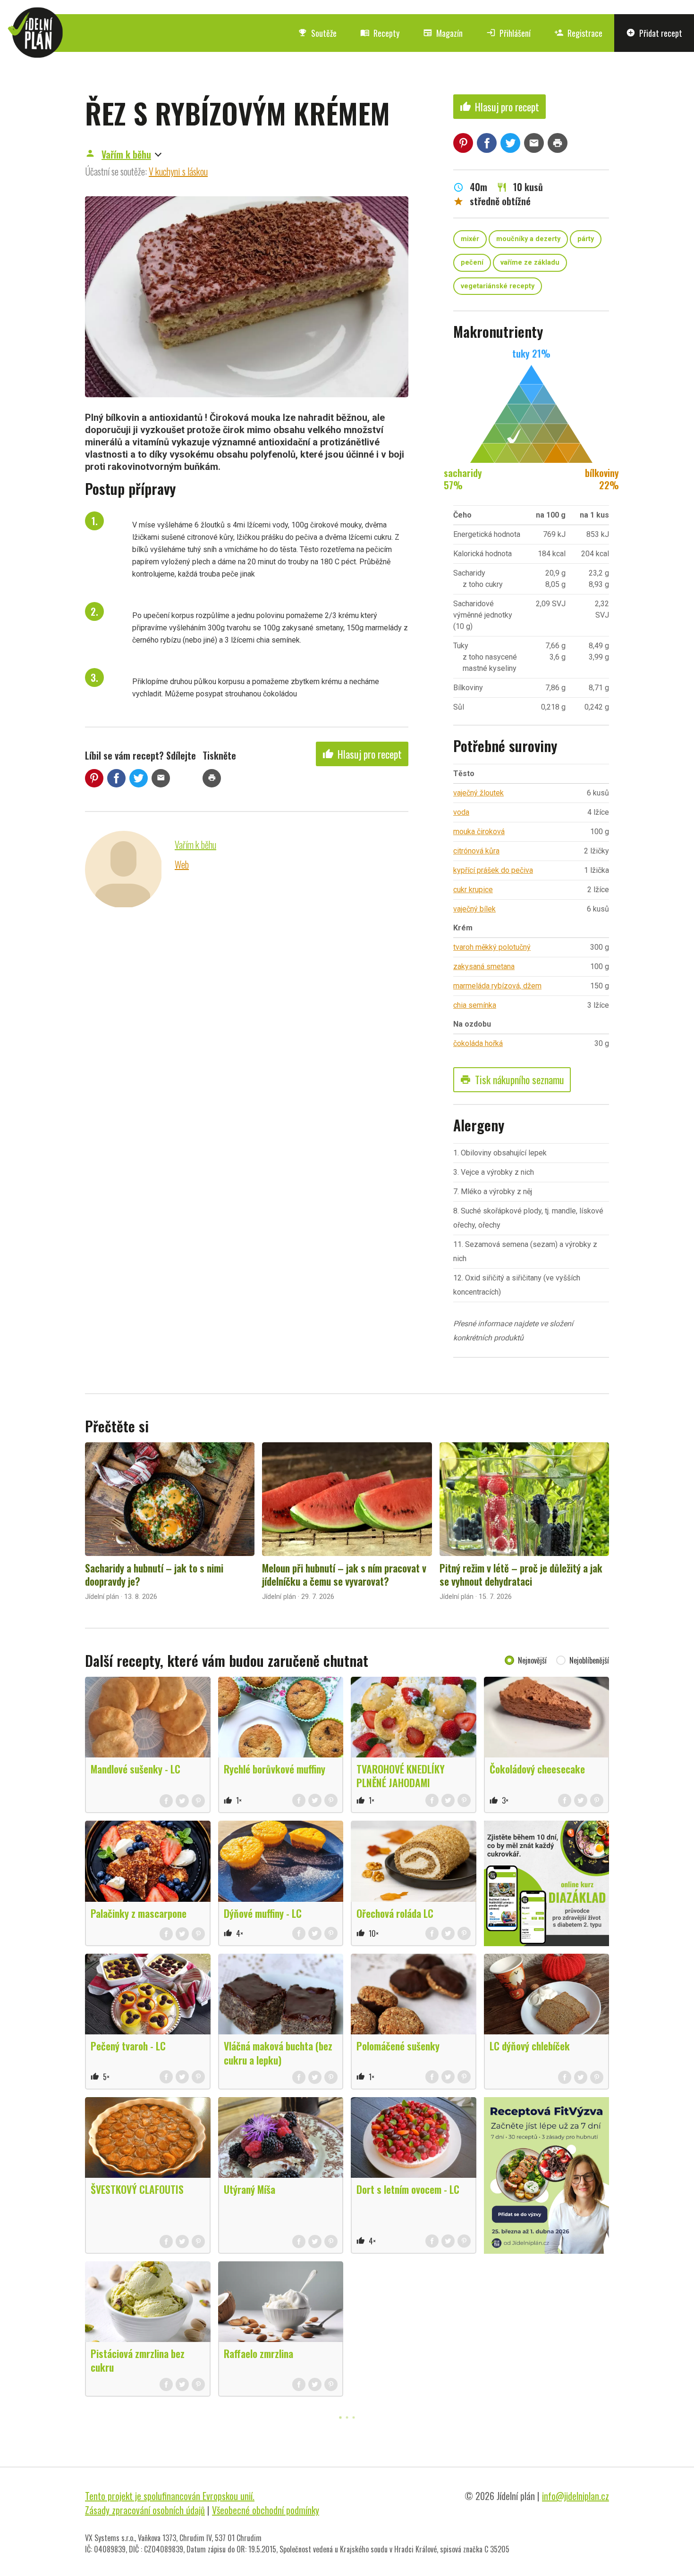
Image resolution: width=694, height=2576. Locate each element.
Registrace (578, 33)
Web (182, 864)
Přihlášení (508, 33)
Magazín (443, 33)
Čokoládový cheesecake (537, 1769)
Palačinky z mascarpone (139, 1913)
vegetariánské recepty (498, 286)
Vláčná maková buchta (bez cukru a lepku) (278, 2053)
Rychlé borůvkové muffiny (275, 1769)
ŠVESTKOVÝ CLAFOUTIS (137, 2189)
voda (461, 812)
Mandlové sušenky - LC (135, 1769)
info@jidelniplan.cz (576, 2496)
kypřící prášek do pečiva (493, 870)
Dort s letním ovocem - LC (408, 2189)
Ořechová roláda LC (395, 1913)
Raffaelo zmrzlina (258, 2353)
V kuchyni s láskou (178, 171)
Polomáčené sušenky (398, 2046)
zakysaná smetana (484, 966)
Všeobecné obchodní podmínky (266, 2510)
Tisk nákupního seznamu (512, 1079)
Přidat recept (654, 33)
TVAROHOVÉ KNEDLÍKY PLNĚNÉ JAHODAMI (401, 1776)
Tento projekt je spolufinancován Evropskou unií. (170, 2496)
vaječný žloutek (478, 793)
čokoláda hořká (478, 1043)
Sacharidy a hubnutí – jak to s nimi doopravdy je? (154, 1574)
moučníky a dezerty (528, 239)
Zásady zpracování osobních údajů (145, 2510)
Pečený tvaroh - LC (128, 2046)
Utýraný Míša (250, 2189)
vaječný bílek (474, 909)
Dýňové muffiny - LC (263, 1913)
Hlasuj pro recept (362, 754)
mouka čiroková (479, 832)
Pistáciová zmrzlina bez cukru (138, 2360)
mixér (470, 239)
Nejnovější (532, 1660)
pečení (472, 263)
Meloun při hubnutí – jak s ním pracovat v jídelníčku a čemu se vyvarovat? (344, 1574)
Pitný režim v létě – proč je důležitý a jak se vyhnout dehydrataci (521, 1574)
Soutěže (317, 33)
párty (586, 239)
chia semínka (475, 1005)
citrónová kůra (476, 851)
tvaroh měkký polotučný (492, 947)
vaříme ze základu (530, 263)
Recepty (380, 33)
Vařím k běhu (126, 154)
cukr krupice (473, 890)
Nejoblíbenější (589, 1660)
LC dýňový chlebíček (530, 2046)
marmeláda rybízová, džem (497, 986)
